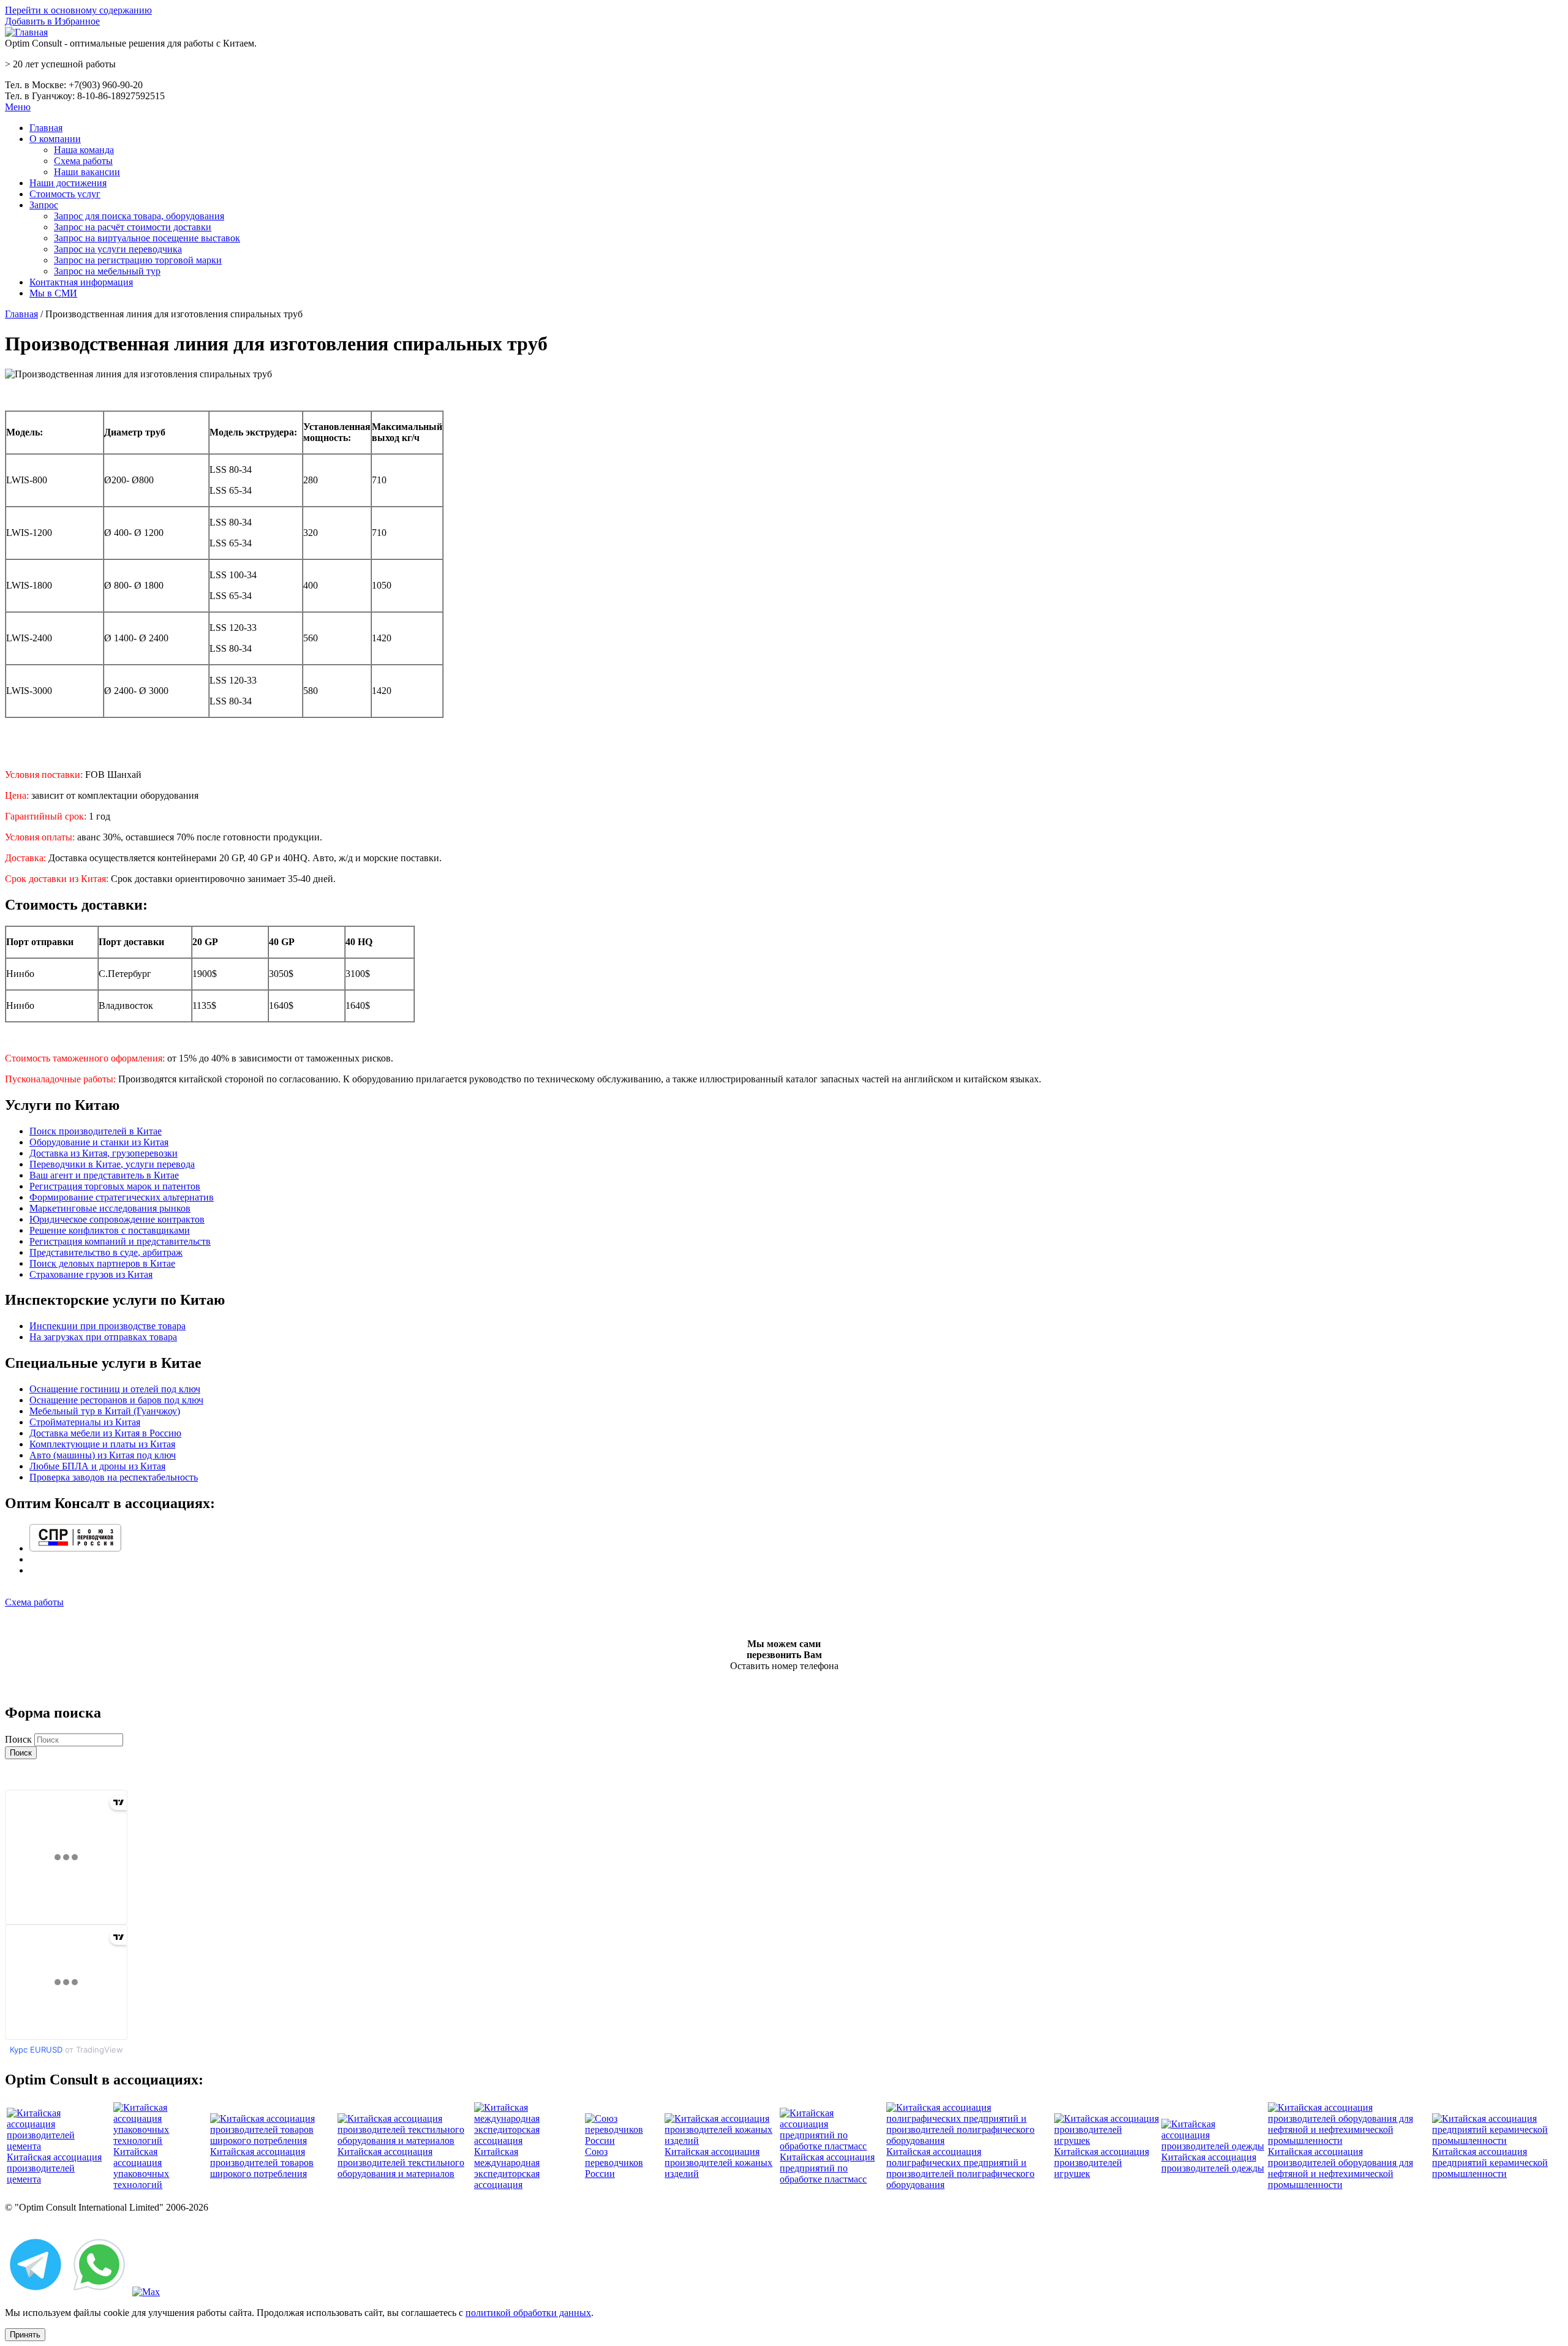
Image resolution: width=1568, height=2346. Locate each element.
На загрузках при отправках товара (103, 1337)
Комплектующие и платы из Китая (102, 1444)
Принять (25, 2335)
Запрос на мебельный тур (107, 271)
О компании (55, 139)
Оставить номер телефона (784, 1666)
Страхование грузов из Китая (91, 1274)
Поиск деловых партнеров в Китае (102, 1263)
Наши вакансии (87, 172)
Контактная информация (81, 282)
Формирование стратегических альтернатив (122, 1197)
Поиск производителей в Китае (96, 1131)
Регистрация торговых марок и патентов (115, 1186)
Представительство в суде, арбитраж (106, 1252)
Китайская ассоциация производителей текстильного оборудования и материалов (401, 2163)
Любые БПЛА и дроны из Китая (97, 1466)
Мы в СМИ (53, 293)
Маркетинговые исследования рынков (110, 1208)
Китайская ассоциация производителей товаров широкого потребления (262, 2163)
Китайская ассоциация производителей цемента (54, 2168)
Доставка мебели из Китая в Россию (105, 1433)
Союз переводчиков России (614, 2163)
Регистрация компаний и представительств (120, 1241)
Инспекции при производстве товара (107, 1326)
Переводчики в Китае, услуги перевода (112, 1164)
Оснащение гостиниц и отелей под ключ (115, 1389)
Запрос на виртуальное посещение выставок (147, 238)
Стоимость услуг (65, 194)
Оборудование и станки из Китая (99, 1142)
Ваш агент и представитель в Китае (104, 1175)
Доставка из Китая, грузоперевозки (104, 1153)
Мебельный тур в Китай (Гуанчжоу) (105, 1411)
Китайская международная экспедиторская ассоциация (507, 2168)
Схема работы (83, 161)
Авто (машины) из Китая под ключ (103, 1455)
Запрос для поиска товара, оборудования (139, 216)
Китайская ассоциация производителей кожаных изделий (718, 2163)
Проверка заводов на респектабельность (114, 1477)
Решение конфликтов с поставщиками (110, 1230)
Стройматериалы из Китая (85, 1422)
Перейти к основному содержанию (78, 10)
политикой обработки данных (528, 2313)
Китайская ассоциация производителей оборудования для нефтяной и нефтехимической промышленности (1340, 2168)
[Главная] (26, 32)
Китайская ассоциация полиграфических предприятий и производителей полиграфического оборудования (960, 2168)
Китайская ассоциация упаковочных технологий (141, 2168)
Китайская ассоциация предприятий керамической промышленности (1490, 2163)
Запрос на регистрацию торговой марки (138, 260)
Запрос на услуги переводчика (118, 249)
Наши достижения (68, 183)
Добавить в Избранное (52, 21)
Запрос (44, 205)
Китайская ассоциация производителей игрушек (1102, 2163)
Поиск (20, 1739)
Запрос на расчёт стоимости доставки (133, 227)
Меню (18, 107)
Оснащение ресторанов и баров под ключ (116, 1400)
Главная (46, 128)
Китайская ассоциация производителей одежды (1213, 2163)
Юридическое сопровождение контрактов (117, 1219)
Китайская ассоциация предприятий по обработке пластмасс (827, 2168)
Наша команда (84, 150)
